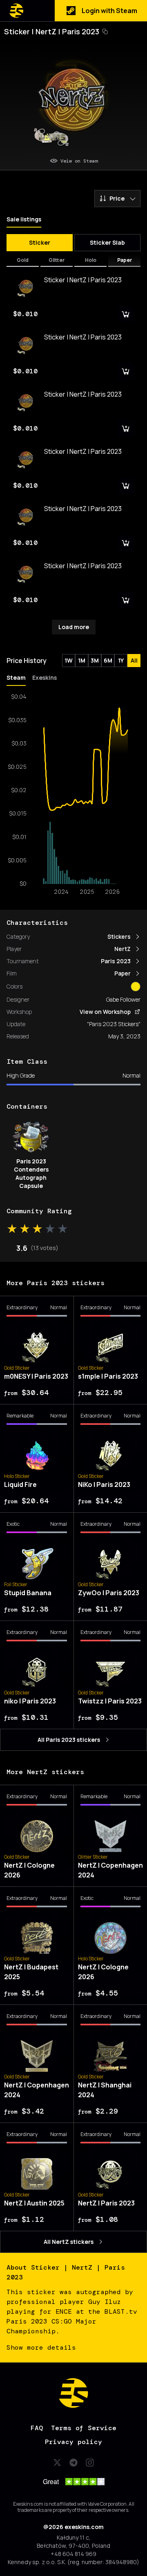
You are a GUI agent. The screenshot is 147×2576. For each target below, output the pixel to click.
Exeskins (45, 677)
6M (108, 660)
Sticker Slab (107, 242)
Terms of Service (84, 2428)
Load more (74, 627)
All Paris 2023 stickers (69, 1740)
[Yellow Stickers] (136, 987)
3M (95, 660)
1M (82, 660)
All (134, 660)
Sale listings (24, 219)
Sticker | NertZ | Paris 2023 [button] (52, 31)
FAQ (37, 2428)
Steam (16, 677)
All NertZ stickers (69, 2242)
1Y (121, 660)
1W (69, 660)
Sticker (40, 242)
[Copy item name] (105, 31)
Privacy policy (73, 2442)
